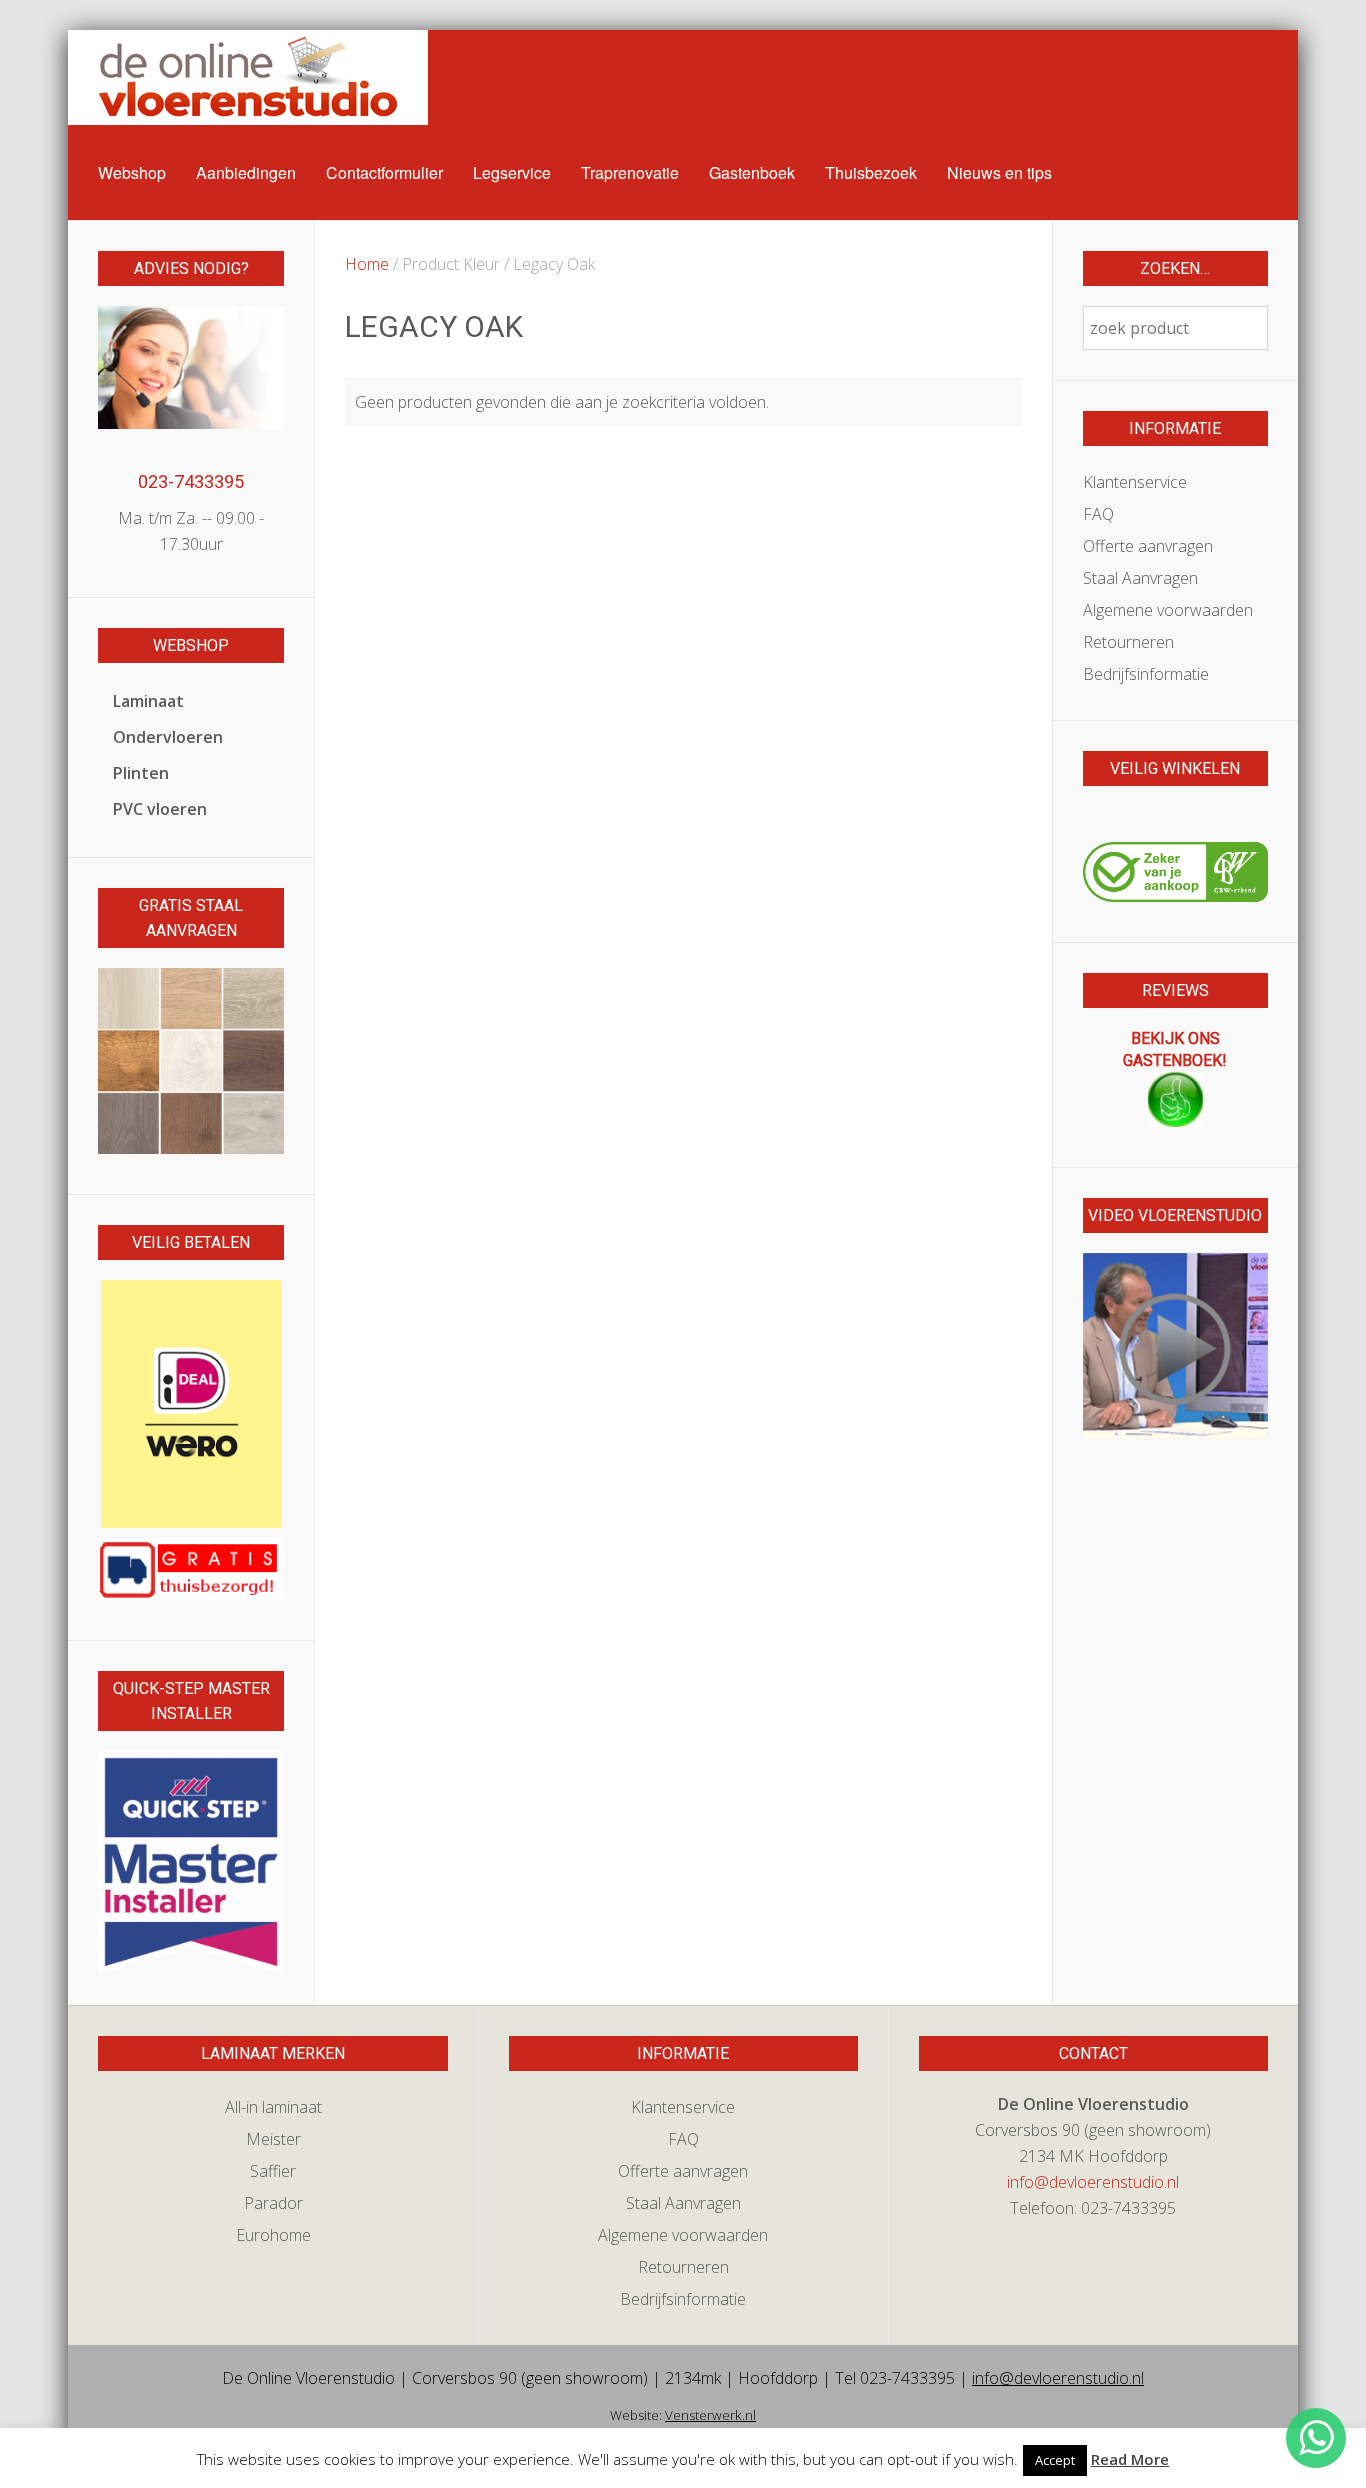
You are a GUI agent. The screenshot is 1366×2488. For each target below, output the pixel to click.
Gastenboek (752, 172)
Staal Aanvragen (1140, 578)
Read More (1130, 2459)
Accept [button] (1055, 2460)
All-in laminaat (273, 2107)
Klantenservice (1135, 482)
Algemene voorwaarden (1168, 610)
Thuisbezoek (871, 172)
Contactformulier (384, 172)
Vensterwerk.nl (710, 2415)
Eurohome (273, 2235)
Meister (273, 2139)
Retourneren (1128, 642)
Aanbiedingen (246, 172)
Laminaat (148, 701)
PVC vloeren (160, 809)
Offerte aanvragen (1148, 546)
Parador (273, 2203)
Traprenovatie (630, 172)
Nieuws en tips (999, 172)
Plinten (141, 773)
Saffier (273, 2171)
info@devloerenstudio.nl (1093, 2182)
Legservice (512, 172)
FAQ (1098, 514)
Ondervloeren (168, 737)
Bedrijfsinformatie (1146, 674)
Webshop (132, 172)
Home (367, 264)
